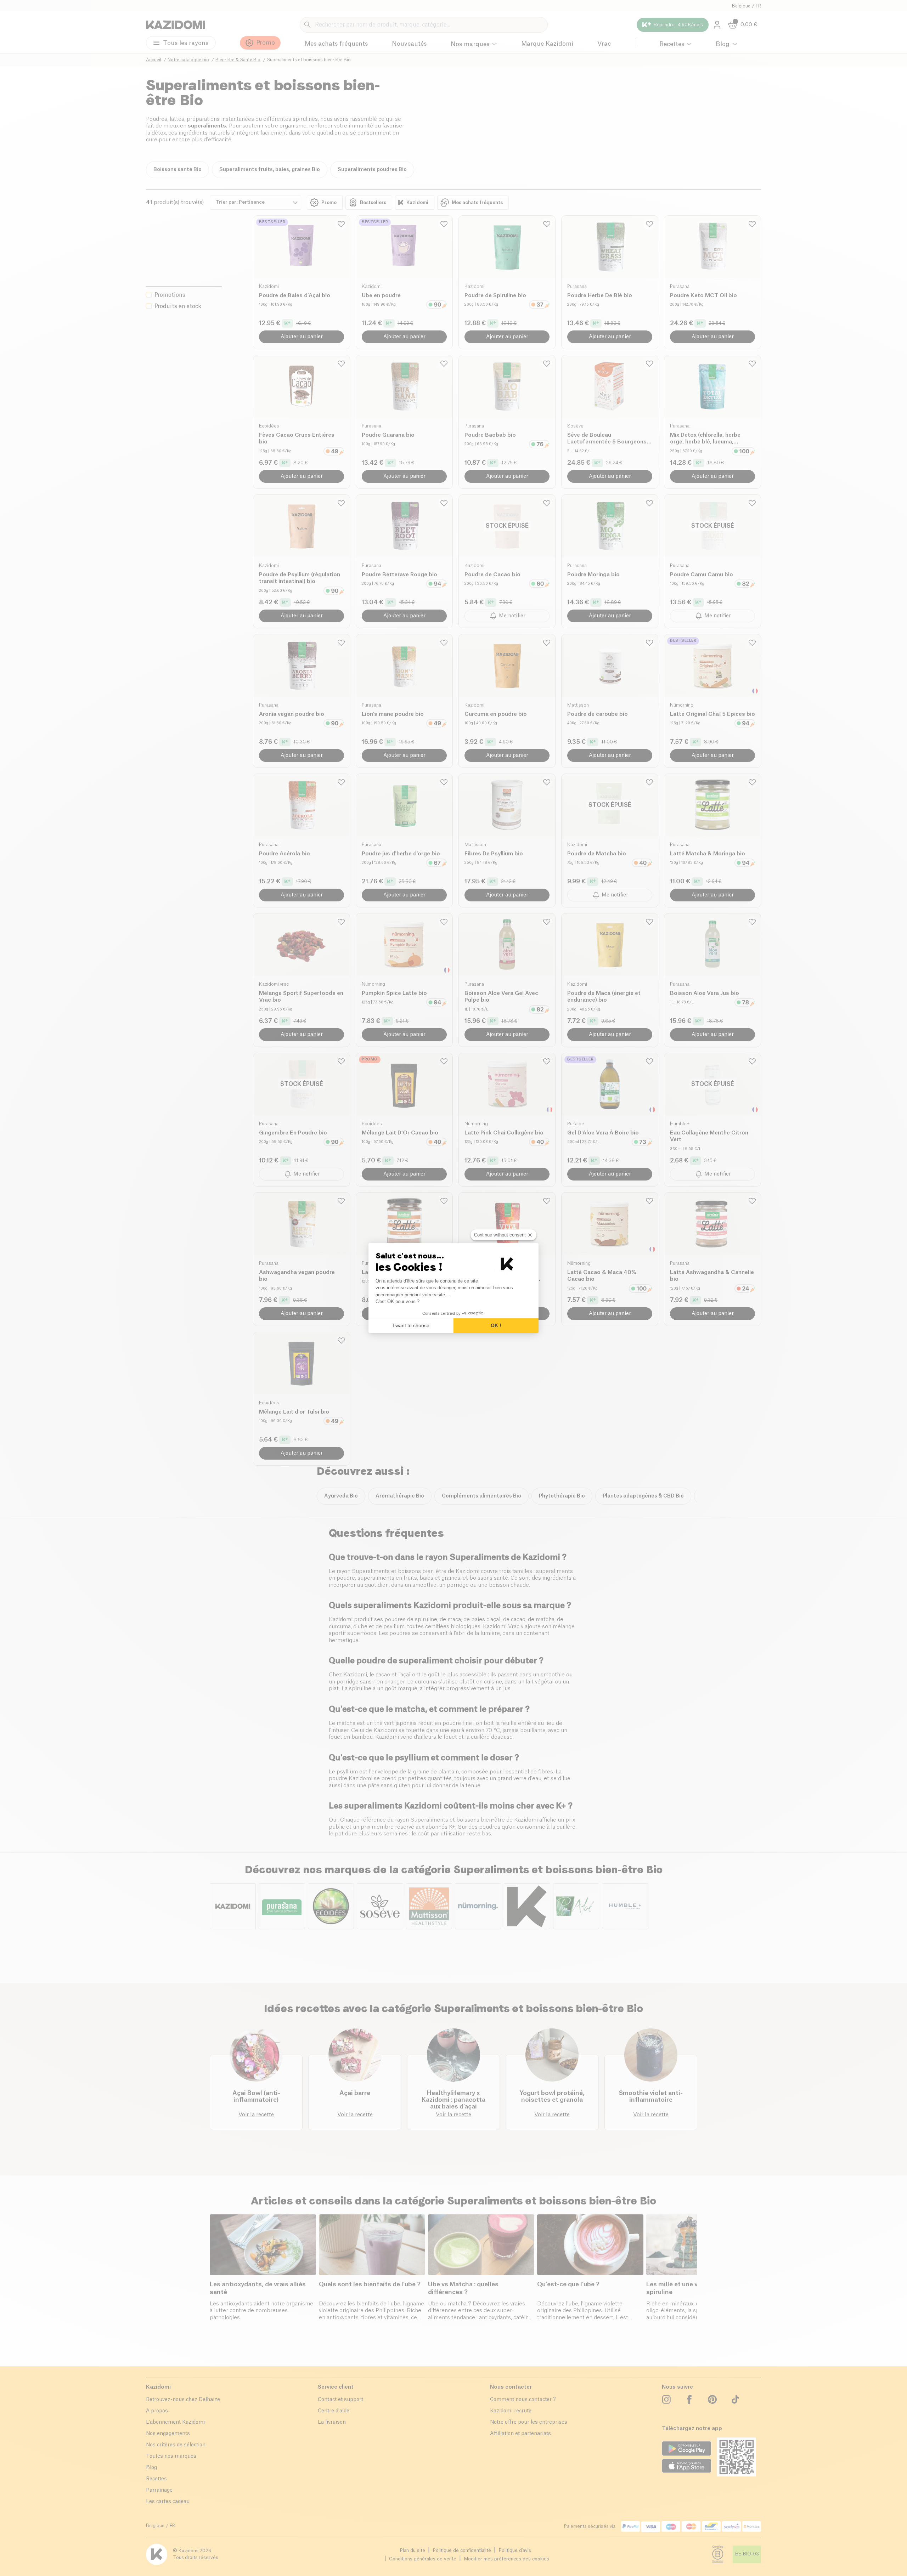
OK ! (496, 1325)
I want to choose (411, 1325)
